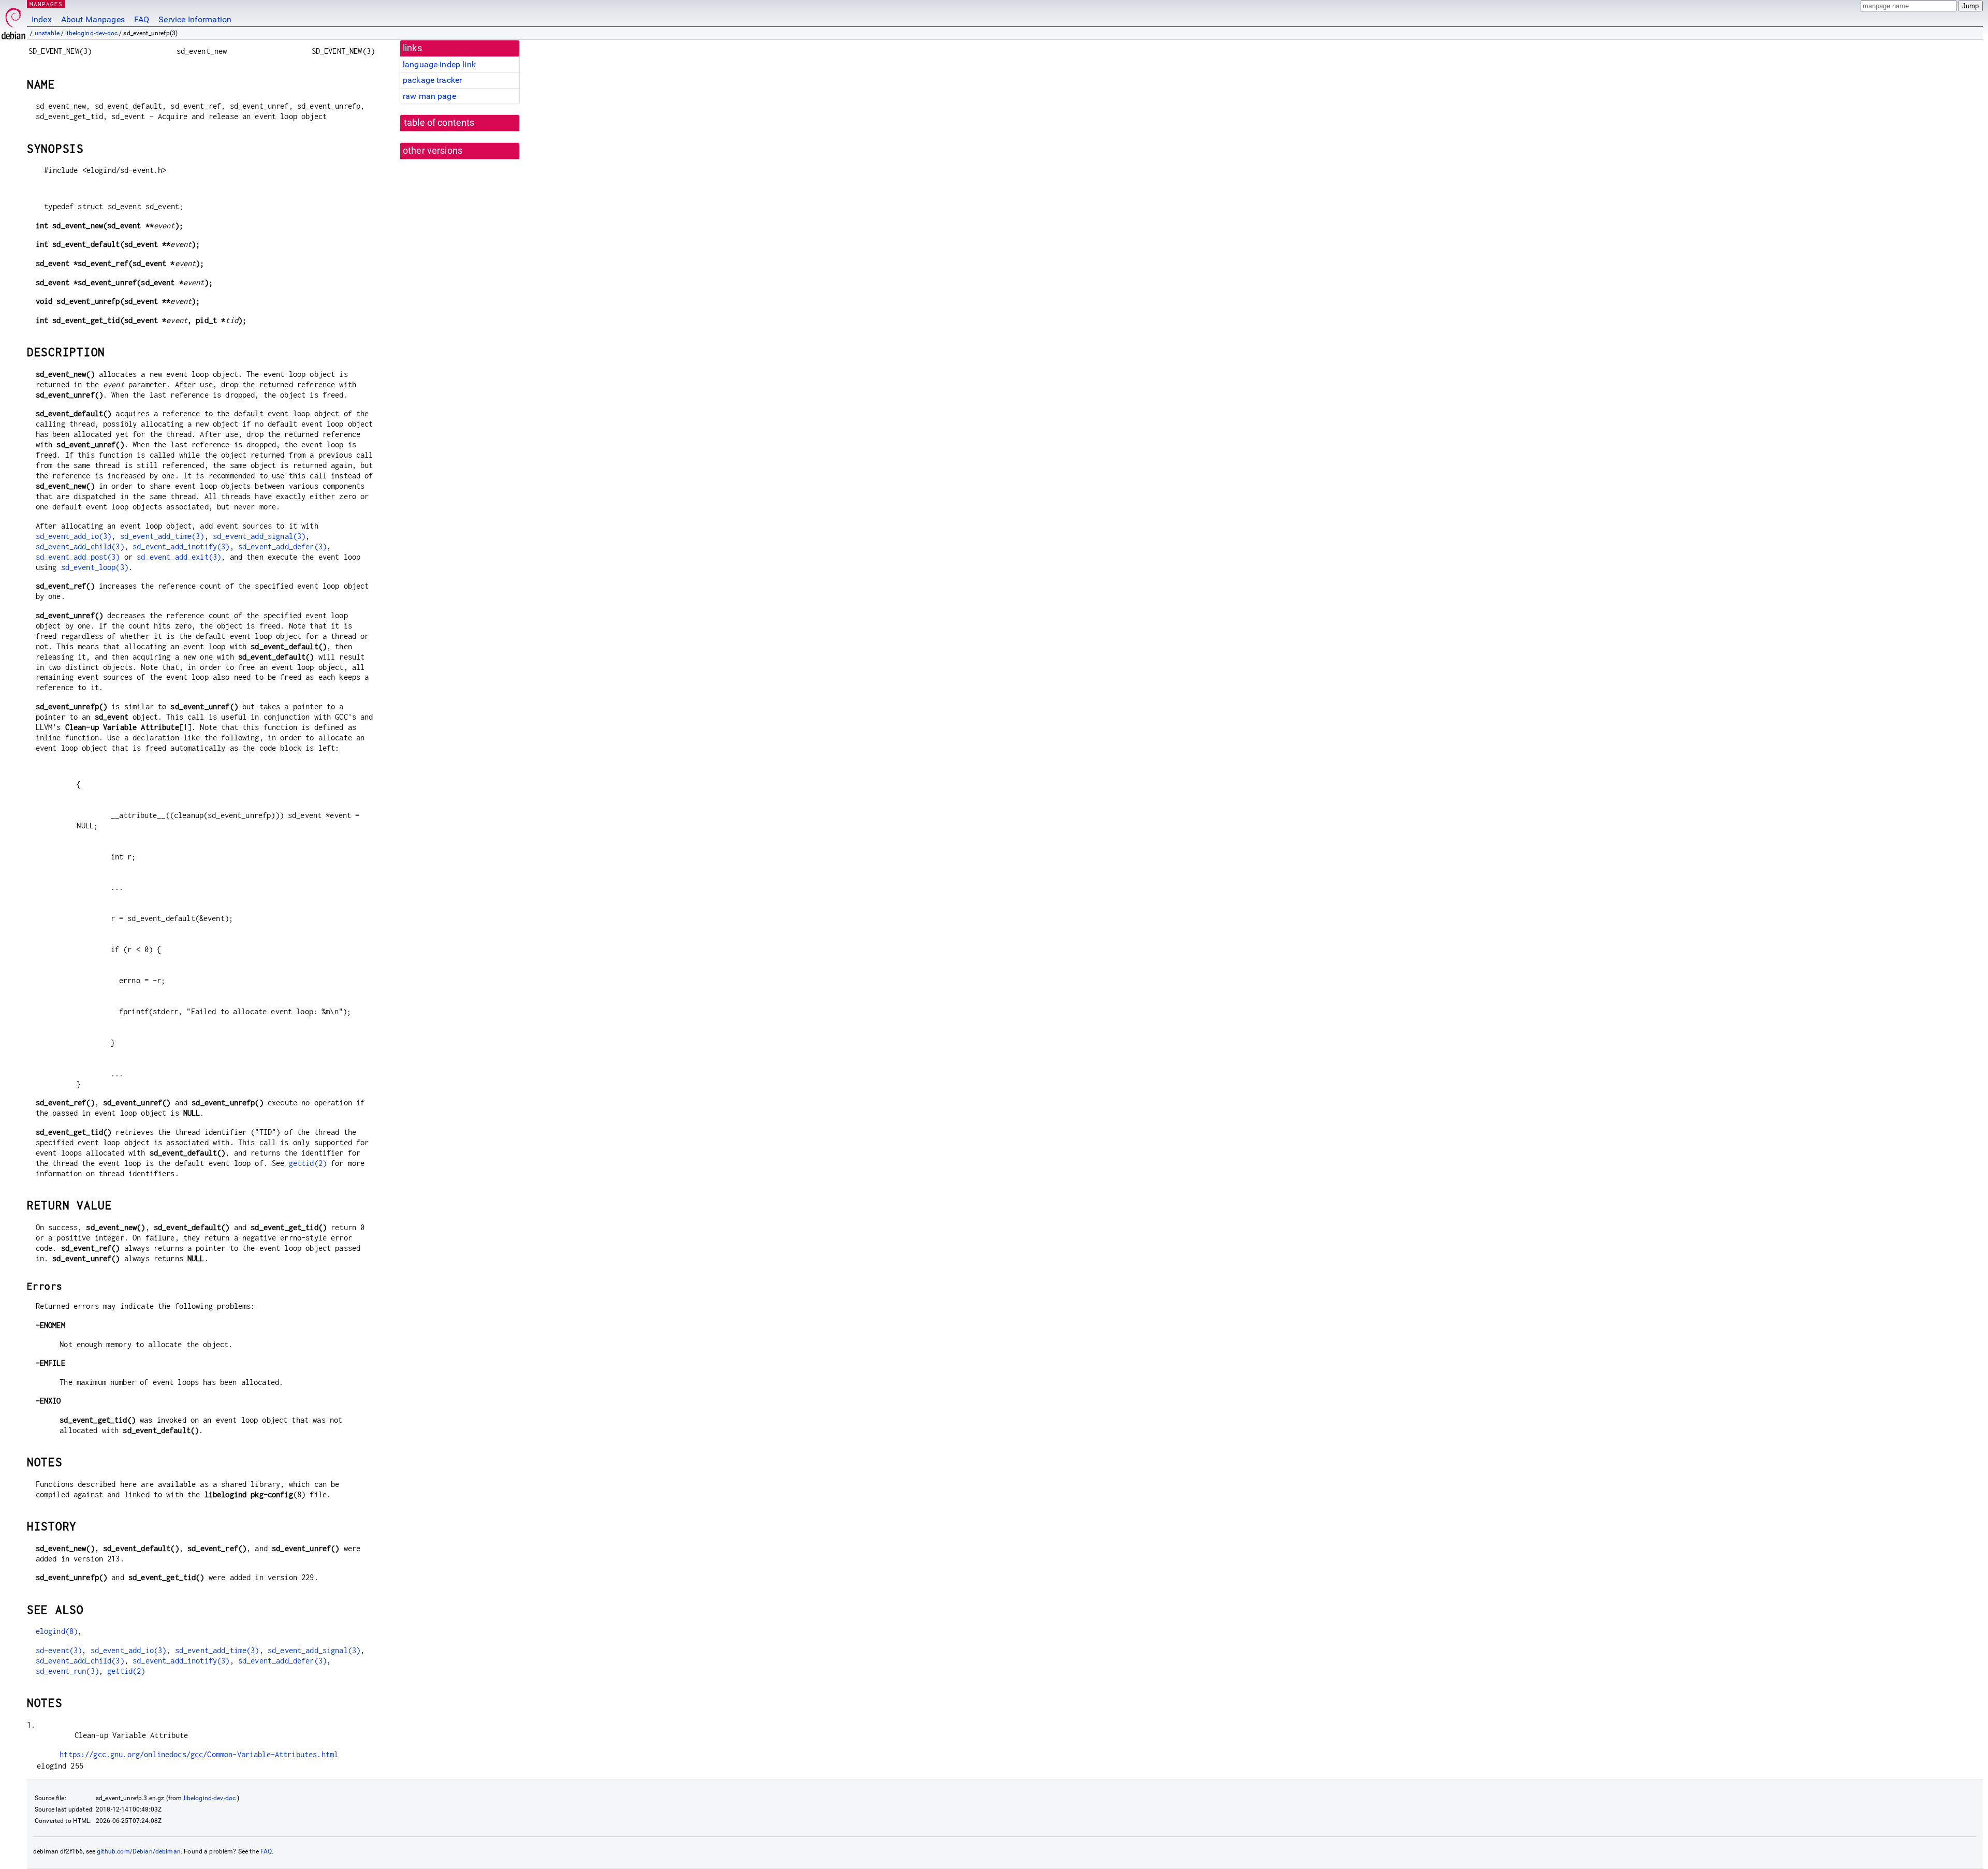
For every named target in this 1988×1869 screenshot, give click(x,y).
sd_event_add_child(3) (80, 546)
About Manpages (93, 19)
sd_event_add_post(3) (78, 557)
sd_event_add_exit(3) (179, 557)
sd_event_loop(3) (95, 567)
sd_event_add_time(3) (162, 536)
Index (42, 19)
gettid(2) (308, 1163)
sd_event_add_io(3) (74, 536)
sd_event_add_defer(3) (282, 546)
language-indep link (439, 64)
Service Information (195, 19)
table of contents (439, 123)
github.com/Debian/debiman (139, 1851)
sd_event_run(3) (67, 1671)
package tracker (432, 80)
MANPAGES (46, 4)
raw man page (429, 96)
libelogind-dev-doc (91, 33)
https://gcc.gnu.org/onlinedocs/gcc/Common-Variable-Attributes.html (199, 1754)
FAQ (142, 19)
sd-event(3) (59, 1650)
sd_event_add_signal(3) (259, 536)
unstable (47, 33)
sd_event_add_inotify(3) (181, 546)
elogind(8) (57, 1631)
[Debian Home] (13, 21)
